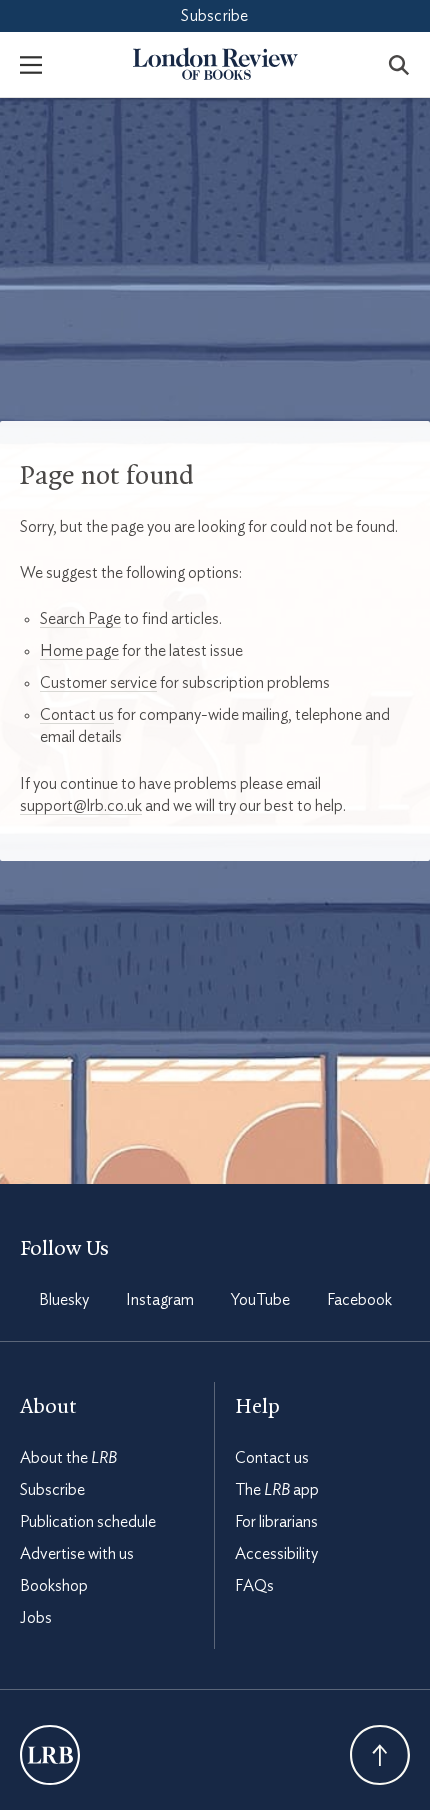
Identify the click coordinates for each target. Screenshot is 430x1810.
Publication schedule (88, 1522)
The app (277, 1490)
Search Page (80, 619)
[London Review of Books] (50, 1755)
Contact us (77, 715)
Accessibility (276, 1554)
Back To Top (380, 1755)
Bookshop (54, 1586)
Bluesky (64, 1300)
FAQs (254, 1586)
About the (68, 1458)
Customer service (98, 683)
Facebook (359, 1300)
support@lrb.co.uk (81, 806)
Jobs (36, 1618)
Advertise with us (77, 1554)
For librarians (276, 1522)
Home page (79, 651)
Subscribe (214, 16)
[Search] (399, 64)
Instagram (160, 1300)
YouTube (260, 1300)
